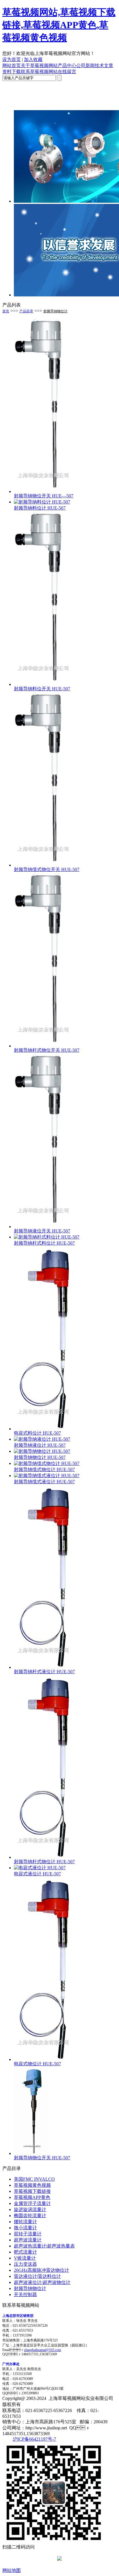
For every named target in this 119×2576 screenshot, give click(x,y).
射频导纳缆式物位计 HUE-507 (44, 1469)
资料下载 (12, 72)
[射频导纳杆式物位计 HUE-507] (43, 1857)
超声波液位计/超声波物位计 (42, 2282)
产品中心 (67, 65)
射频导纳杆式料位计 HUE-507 (44, 1243)
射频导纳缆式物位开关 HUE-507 (47, 869)
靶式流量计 (25, 2252)
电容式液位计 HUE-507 (37, 1874)
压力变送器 (25, 2264)
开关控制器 (25, 2294)
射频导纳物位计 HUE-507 (40, 1457)
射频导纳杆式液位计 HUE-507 (44, 1672)
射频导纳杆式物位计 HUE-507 (44, 1862)
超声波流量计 (28, 2240)
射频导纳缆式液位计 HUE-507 (44, 1482)
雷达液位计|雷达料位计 (37, 2276)
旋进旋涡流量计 (30, 2209)
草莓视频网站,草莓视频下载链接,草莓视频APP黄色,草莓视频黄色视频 (59, 25)
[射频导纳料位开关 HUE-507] (43, 684)
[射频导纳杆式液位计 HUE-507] (43, 1667)
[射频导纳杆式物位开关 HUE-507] (43, 1046)
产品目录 (26, 311)
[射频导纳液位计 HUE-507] (42, 1439)
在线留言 (67, 72)
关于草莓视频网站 (39, 65)
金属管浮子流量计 (32, 2203)
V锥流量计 (25, 2258)
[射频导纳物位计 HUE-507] (42, 1451)
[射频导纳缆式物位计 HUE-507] (47, 1463)
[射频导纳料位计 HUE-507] (42, 502)
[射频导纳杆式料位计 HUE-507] (47, 1237)
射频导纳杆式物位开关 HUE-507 (47, 1050)
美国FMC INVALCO (34, 2179)
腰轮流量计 (25, 2222)
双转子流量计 (28, 2234)
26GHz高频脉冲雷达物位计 (41, 2270)
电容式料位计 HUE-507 (37, 1433)
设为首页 (12, 59)
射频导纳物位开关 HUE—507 (44, 496)
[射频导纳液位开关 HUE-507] (43, 1227)
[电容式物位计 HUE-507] (43, 2059)
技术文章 (104, 65)
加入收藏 (33, 59)
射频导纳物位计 (55, 311)
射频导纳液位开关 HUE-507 (42, 1231)
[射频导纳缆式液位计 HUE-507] (47, 1476)
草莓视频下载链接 (32, 2191)
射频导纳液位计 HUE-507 (40, 1445)
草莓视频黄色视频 (32, 2185)
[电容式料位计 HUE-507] (43, 1429)
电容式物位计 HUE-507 (37, 2064)
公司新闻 (85, 65)
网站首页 (12, 65)
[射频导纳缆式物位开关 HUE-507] (43, 865)
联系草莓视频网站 (39, 72)
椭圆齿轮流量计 (30, 2216)
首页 (6, 311)
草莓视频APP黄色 (32, 2197)
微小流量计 (25, 2228)
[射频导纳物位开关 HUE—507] (43, 491)
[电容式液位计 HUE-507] (40, 1868)
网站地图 (12, 2570)
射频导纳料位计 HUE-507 (40, 508)
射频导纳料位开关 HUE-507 (42, 689)
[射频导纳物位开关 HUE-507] (31, 2153)
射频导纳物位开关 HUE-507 (42, 2158)
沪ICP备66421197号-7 (34, 2439)
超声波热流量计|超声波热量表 (44, 2246)
